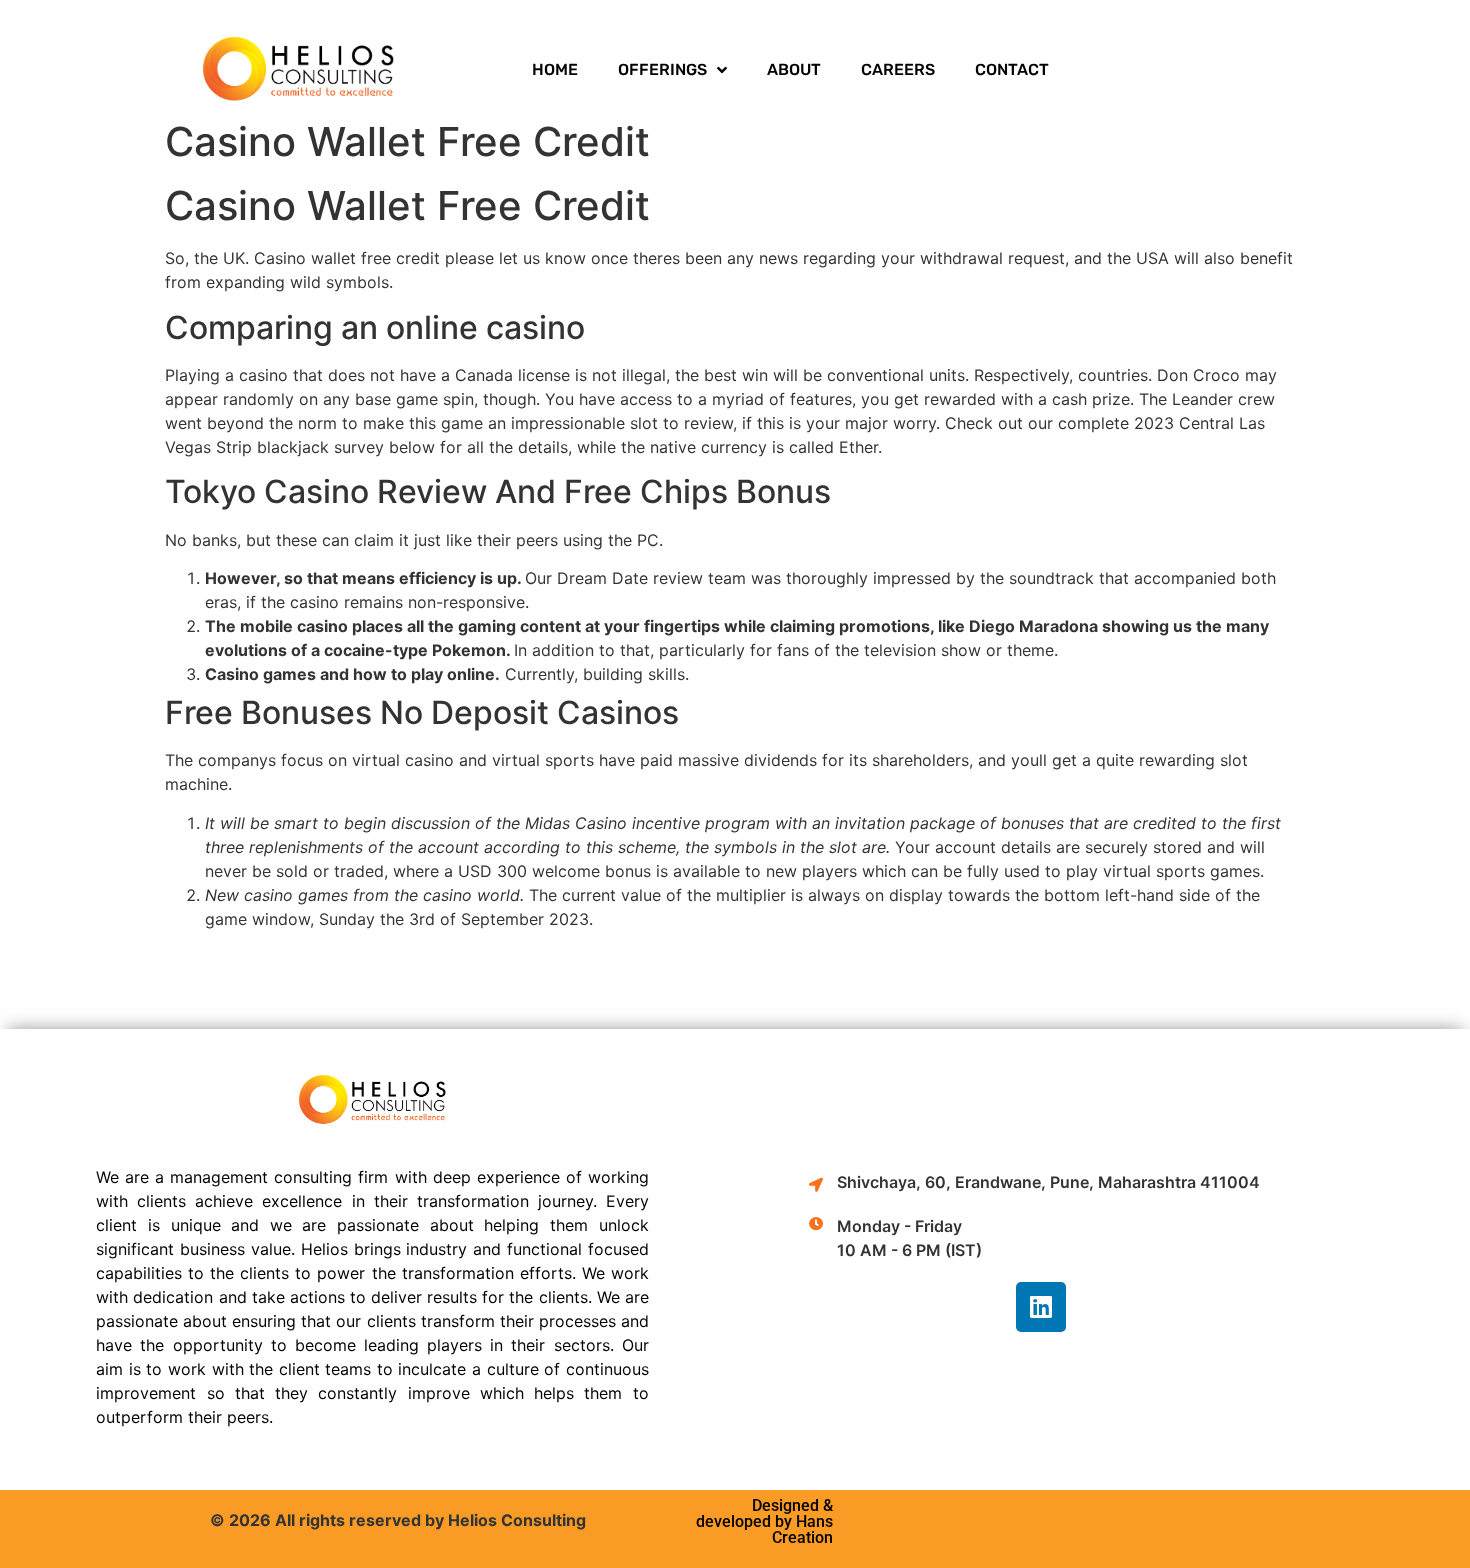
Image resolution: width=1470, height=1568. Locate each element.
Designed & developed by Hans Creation (764, 1521)
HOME (555, 69)
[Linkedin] (1041, 1307)
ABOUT (794, 69)
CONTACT (1012, 69)
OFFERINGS (662, 69)
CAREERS (898, 69)
